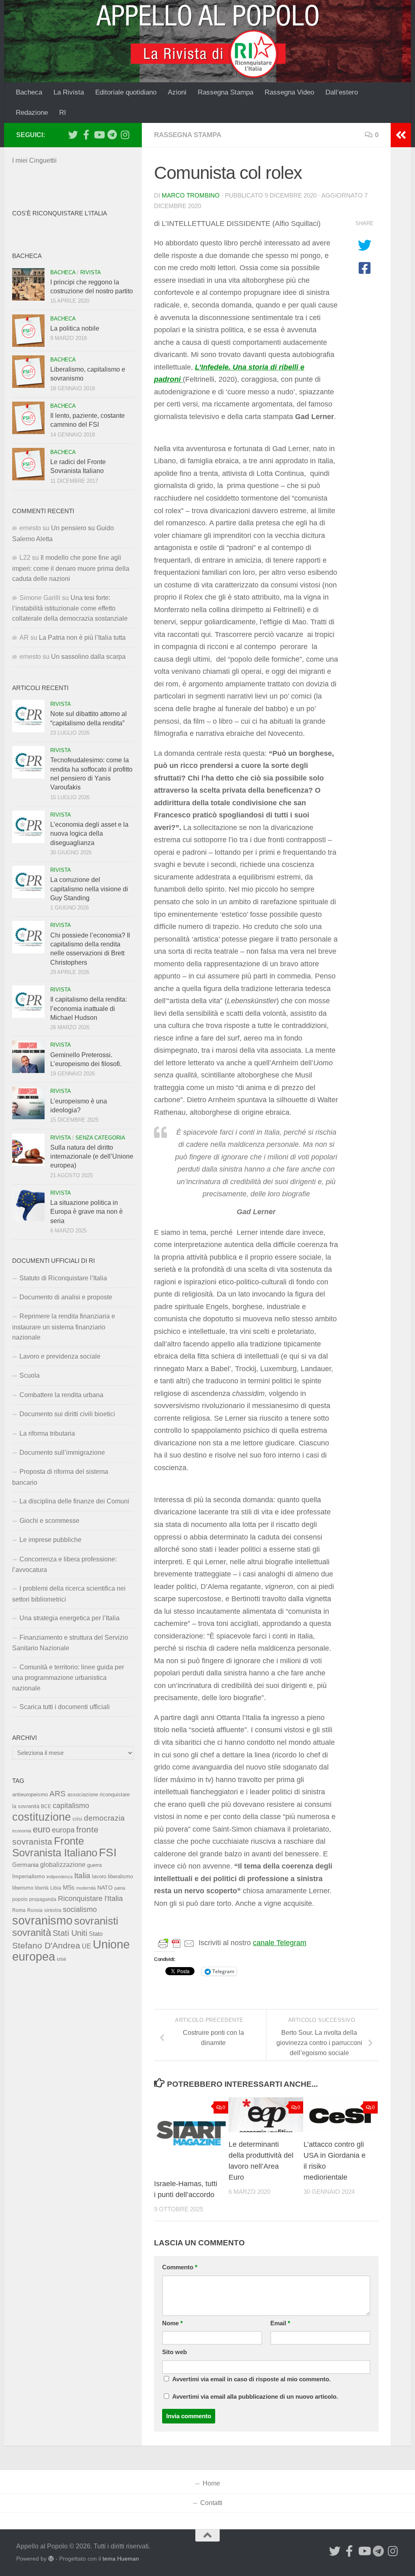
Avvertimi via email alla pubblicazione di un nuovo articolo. (255, 2397)
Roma (19, 1910)
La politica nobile (75, 328)
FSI (108, 1852)
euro (42, 1829)
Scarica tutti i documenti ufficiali (65, 1707)
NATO (105, 1888)
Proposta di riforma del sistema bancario (60, 1477)
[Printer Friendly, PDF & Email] (176, 1943)
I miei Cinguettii (34, 160)
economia (22, 1831)
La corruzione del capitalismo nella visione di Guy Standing (89, 889)
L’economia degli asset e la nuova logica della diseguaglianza (89, 834)
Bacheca (29, 92)
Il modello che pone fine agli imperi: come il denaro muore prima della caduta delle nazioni (71, 568)
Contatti (211, 2503)
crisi (77, 1819)
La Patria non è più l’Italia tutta (82, 638)
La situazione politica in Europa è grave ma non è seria (87, 1212)
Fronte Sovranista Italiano (55, 1847)
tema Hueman (121, 2559)
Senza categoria (100, 1138)
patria (120, 1888)
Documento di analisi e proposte (66, 1297)
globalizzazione (63, 1864)
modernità (86, 1888)
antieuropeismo (30, 1795)
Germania (25, 1865)
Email (280, 2323)
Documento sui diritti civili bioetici (67, 1414)
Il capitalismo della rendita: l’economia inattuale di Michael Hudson (89, 1008)
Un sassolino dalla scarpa (88, 657)
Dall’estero (342, 92)
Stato (96, 1934)
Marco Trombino (191, 196)
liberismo (23, 1888)
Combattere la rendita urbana (61, 1395)
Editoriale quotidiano (126, 92)
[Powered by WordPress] (51, 2559)
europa (63, 1830)
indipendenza (60, 1877)
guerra (94, 1865)
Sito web (174, 2352)
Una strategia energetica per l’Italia (70, 1618)
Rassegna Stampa (226, 92)
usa (61, 1959)
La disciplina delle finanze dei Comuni (74, 1501)
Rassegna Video (289, 92)
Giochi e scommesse (49, 1521)
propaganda (43, 1899)
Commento (180, 2267)
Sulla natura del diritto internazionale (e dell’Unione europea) (92, 1157)
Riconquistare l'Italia (90, 1898)
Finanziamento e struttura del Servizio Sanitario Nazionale (70, 1643)
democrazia (104, 1818)
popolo (20, 1899)
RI (63, 113)
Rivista (91, 272)
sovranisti (96, 1921)
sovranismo (42, 1920)
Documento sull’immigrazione (62, 1452)
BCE (46, 1806)
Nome (172, 2323)
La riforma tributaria (47, 1433)
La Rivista (69, 92)
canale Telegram (280, 1943)
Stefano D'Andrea (46, 1946)
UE (87, 1946)
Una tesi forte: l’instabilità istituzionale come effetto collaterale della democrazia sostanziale (70, 608)
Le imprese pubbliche (50, 1540)
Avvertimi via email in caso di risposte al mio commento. (251, 2379)
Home (211, 2483)
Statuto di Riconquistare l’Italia (63, 1278)
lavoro (99, 1876)
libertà (42, 1888)
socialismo (80, 1909)
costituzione (42, 1817)
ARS (58, 1793)
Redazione (32, 113)
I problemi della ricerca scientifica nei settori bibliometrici (69, 1594)
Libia (56, 1888)
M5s (69, 1887)
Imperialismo (29, 1876)
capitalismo (71, 1805)
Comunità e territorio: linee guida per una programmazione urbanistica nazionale (68, 1678)
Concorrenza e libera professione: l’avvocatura (64, 1564)
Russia (35, 1910)
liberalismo (120, 1876)
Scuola (30, 1375)
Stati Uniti (70, 1933)
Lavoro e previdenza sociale (60, 1356)
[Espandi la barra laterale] (401, 135)
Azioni (177, 92)
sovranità (32, 1933)
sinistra (53, 1910)
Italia (82, 1876)
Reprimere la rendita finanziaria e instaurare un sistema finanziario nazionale (64, 1327)
